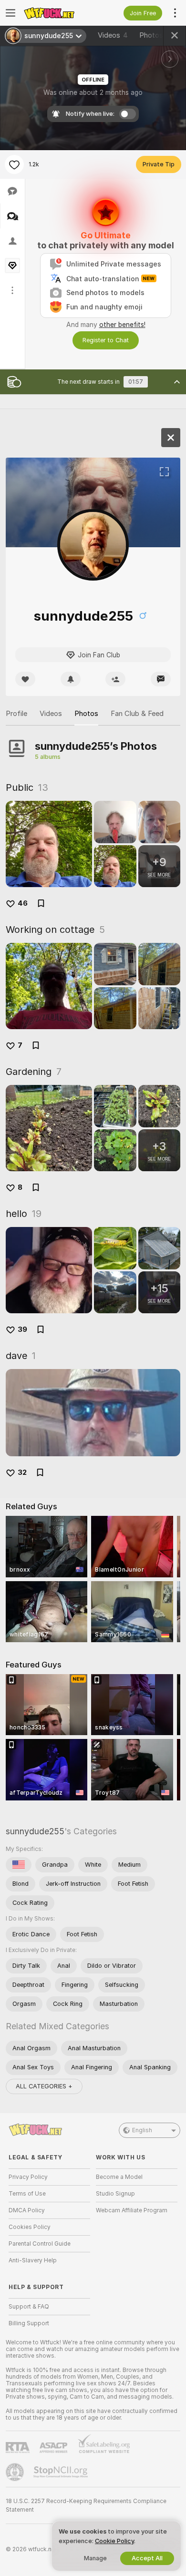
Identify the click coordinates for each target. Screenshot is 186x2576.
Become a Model (119, 2177)
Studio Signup (115, 2194)
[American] (19, 1865)
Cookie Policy (114, 2541)
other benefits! (122, 325)
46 (23, 903)
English (142, 2130)
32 (22, 1472)
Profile (16, 714)
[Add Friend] (115, 679)
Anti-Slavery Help (33, 2260)
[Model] (171, 438)
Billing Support (29, 2323)
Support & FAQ (29, 2307)
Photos (157, 35)
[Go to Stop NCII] (62, 2472)
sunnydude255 (35, 1831)
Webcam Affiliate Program (132, 2210)
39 (22, 1329)
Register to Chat (106, 340)
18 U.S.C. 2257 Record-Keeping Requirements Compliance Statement (86, 2505)
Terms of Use (27, 2194)
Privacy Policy (28, 2177)
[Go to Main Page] (57, 13)
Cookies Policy (30, 2227)
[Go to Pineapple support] (16, 2472)
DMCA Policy (27, 2210)
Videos (113, 35)
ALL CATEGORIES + (44, 2086)
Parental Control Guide (40, 2244)
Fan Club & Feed (137, 714)
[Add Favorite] (14, 164)
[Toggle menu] (10, 13)
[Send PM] (161, 679)
